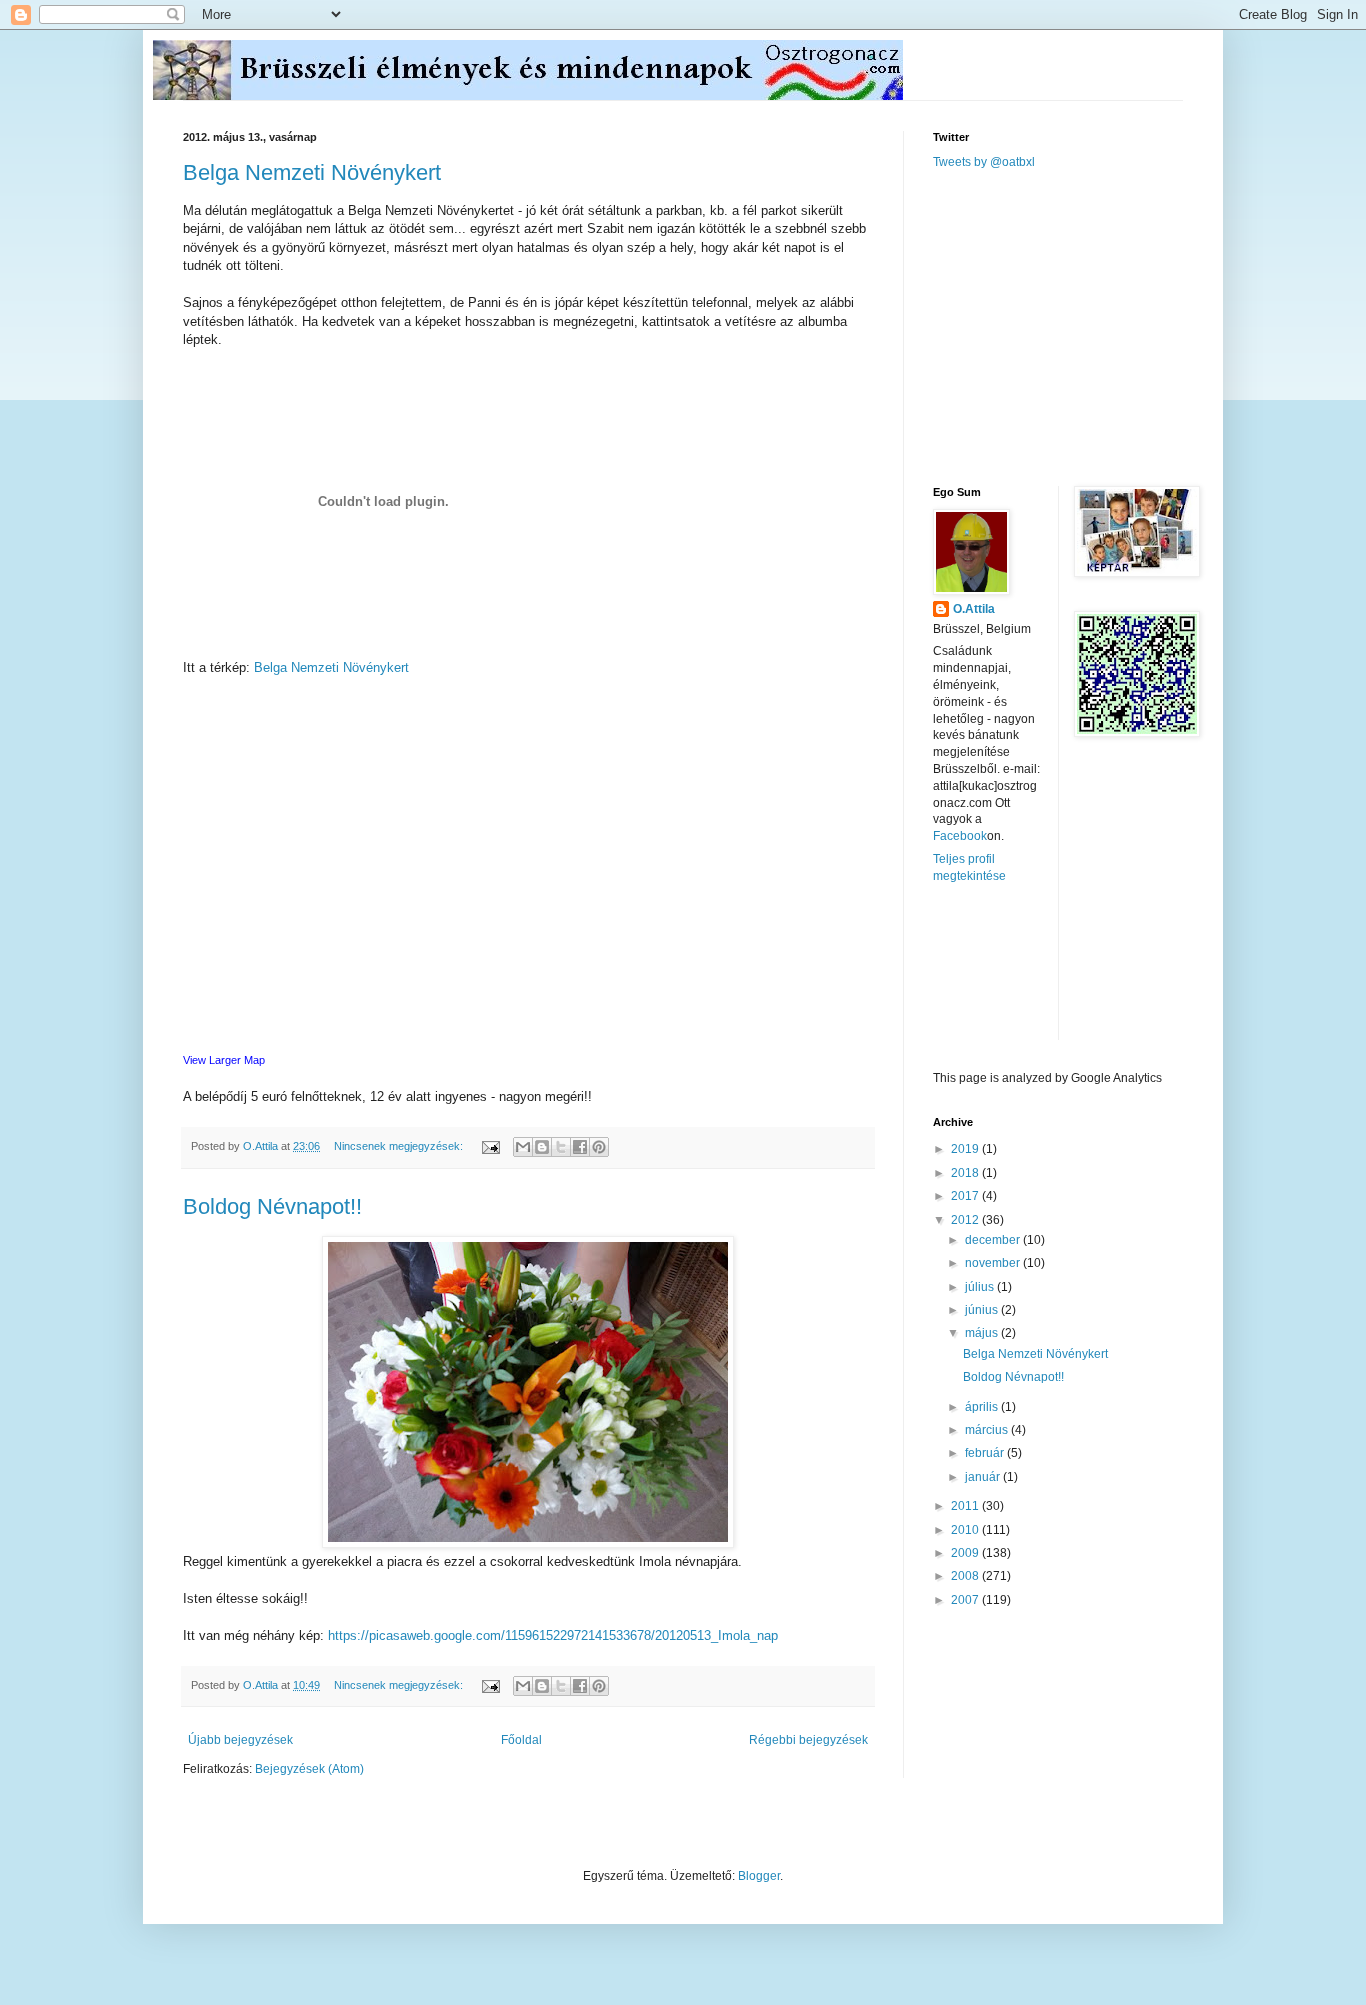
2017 (966, 1196)
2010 (966, 1530)
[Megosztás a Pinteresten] (599, 1147)
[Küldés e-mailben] (523, 1147)
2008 (966, 1576)
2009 (966, 1553)
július (981, 1287)
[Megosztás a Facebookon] (580, 1147)
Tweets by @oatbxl (984, 162)
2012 (966, 1220)
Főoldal (521, 1740)
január (984, 1477)
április (983, 1407)
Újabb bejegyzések (240, 1740)
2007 (966, 1600)
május (983, 1333)
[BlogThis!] (542, 1147)
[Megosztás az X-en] (561, 1147)
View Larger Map (224, 1060)
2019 (966, 1149)
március (988, 1430)
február (986, 1453)
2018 (966, 1173)
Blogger (759, 1876)
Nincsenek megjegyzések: (400, 1146)
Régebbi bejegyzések (808, 1740)
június (983, 1310)
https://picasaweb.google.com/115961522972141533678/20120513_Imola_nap (553, 1635)
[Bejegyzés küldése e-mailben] (490, 1146)
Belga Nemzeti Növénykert (312, 172)
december (994, 1240)
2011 (966, 1506)
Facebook (960, 836)
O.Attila (974, 609)
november (994, 1263)
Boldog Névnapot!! (272, 1206)
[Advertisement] (1083, 326)
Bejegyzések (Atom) (309, 1769)
